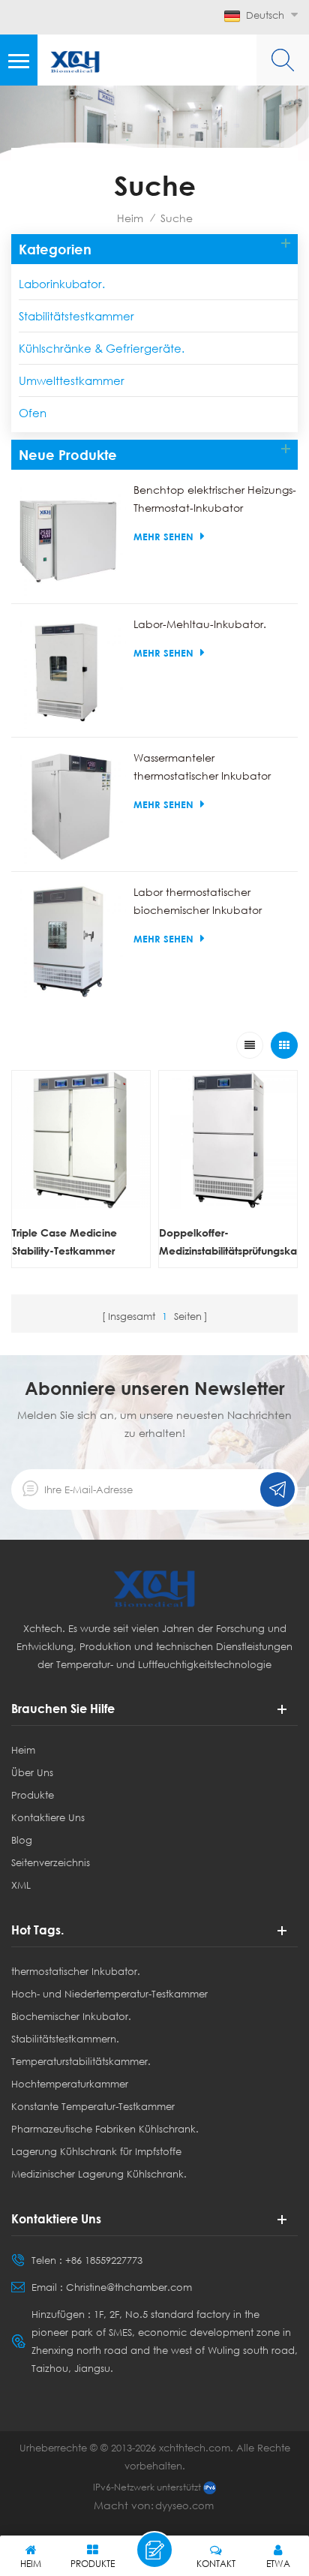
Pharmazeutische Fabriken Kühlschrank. (105, 2129)
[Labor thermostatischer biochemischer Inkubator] (69, 941)
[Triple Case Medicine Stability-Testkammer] (81, 1140)
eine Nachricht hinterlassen (154, 2550)
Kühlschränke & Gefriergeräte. (102, 348)
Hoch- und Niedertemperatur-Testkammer (109, 1994)
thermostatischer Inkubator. (76, 1971)
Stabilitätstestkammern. (65, 2039)
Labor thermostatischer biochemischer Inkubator (198, 901)
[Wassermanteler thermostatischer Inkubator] (69, 806)
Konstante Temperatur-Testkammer (93, 2106)
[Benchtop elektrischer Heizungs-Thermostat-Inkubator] (69, 538)
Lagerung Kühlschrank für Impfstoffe (96, 2151)
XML (21, 1885)
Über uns (32, 1772)
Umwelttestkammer (72, 380)
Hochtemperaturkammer (70, 2084)
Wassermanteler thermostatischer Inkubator (202, 766)
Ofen (33, 413)
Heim (130, 218)
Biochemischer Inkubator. (71, 2016)
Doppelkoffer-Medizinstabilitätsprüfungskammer (228, 1241)
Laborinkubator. (62, 284)
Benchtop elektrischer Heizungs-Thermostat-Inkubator (215, 499)
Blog (22, 1840)
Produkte (33, 1795)
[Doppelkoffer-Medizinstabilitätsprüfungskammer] (228, 1140)
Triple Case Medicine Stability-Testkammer (64, 1241)
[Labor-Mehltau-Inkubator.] (69, 673)
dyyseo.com (184, 2505)
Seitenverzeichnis (51, 1862)
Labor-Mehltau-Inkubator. (200, 624)
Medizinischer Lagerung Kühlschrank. (99, 2174)
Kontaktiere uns (48, 1817)
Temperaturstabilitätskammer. (81, 2061)
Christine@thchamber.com (129, 2287)
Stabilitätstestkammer (76, 316)
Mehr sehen (163, 537)
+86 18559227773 (104, 2260)
